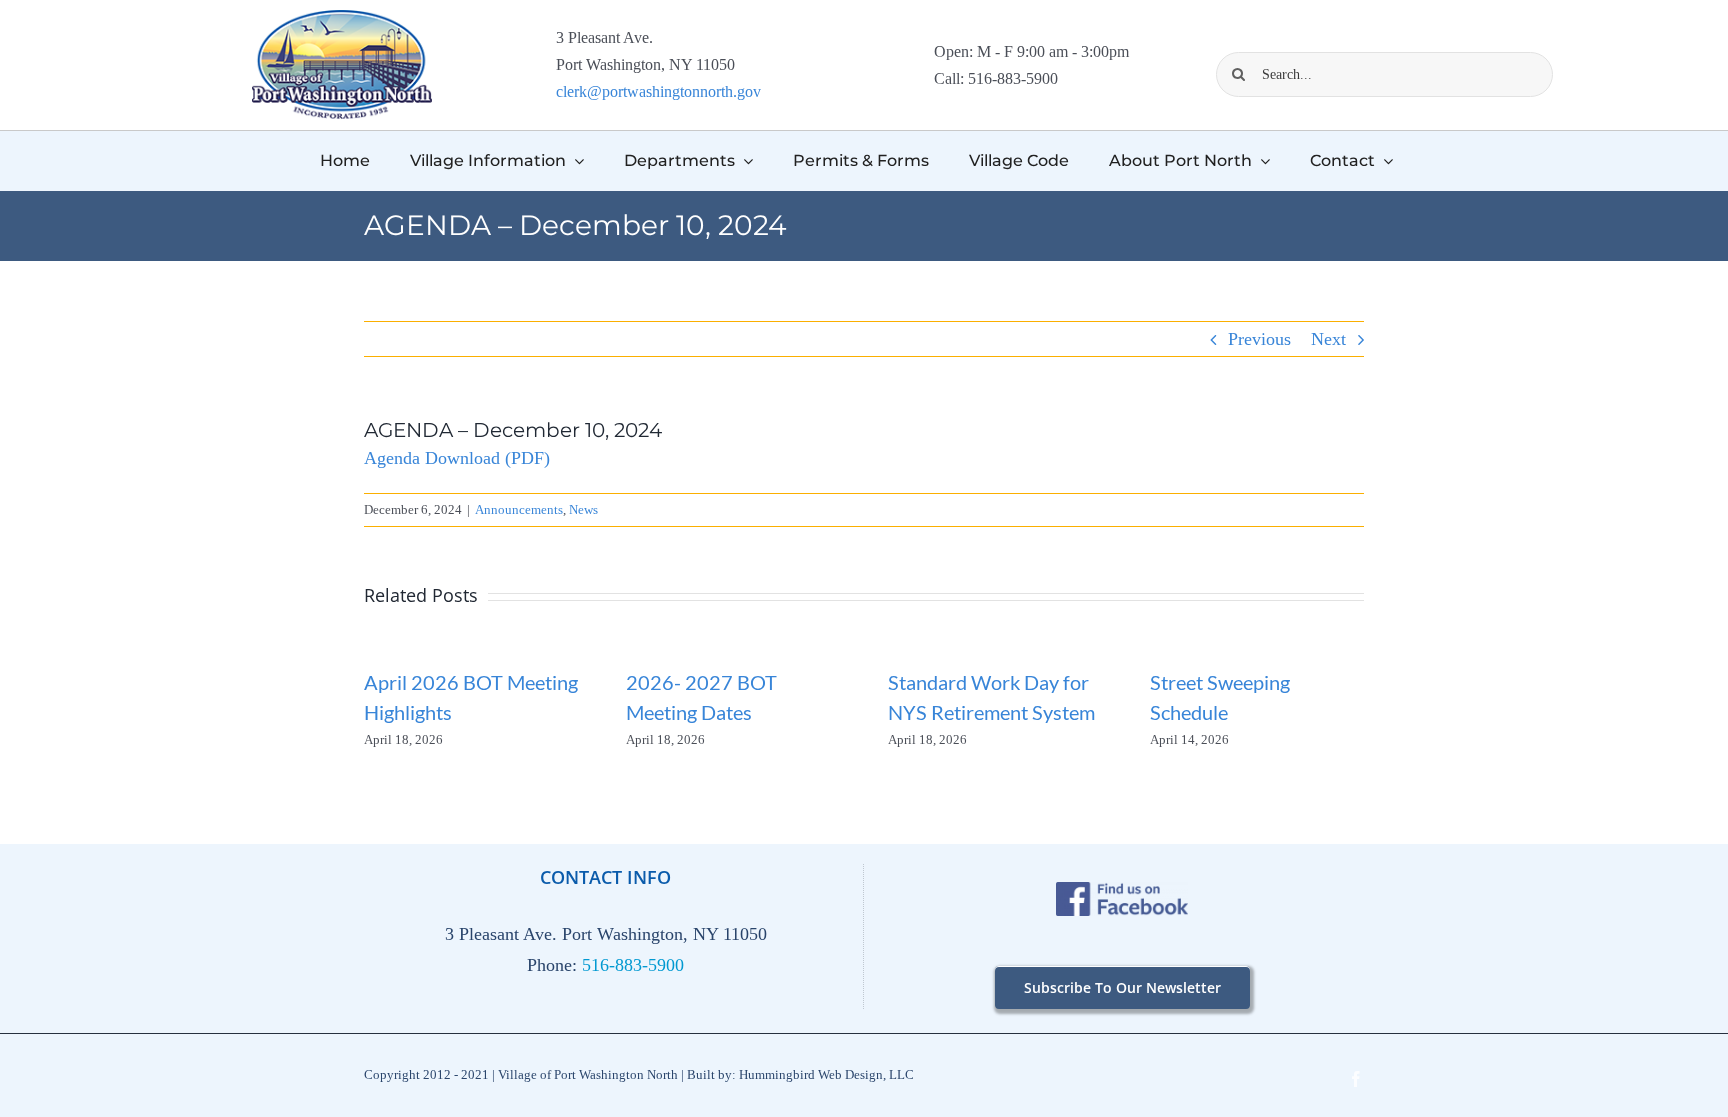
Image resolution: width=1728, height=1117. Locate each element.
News (583, 509)
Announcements (519, 509)
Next (1328, 339)
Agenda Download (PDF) (457, 458)
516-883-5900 (633, 965)
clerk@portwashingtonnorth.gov (658, 91)
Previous (1259, 339)
